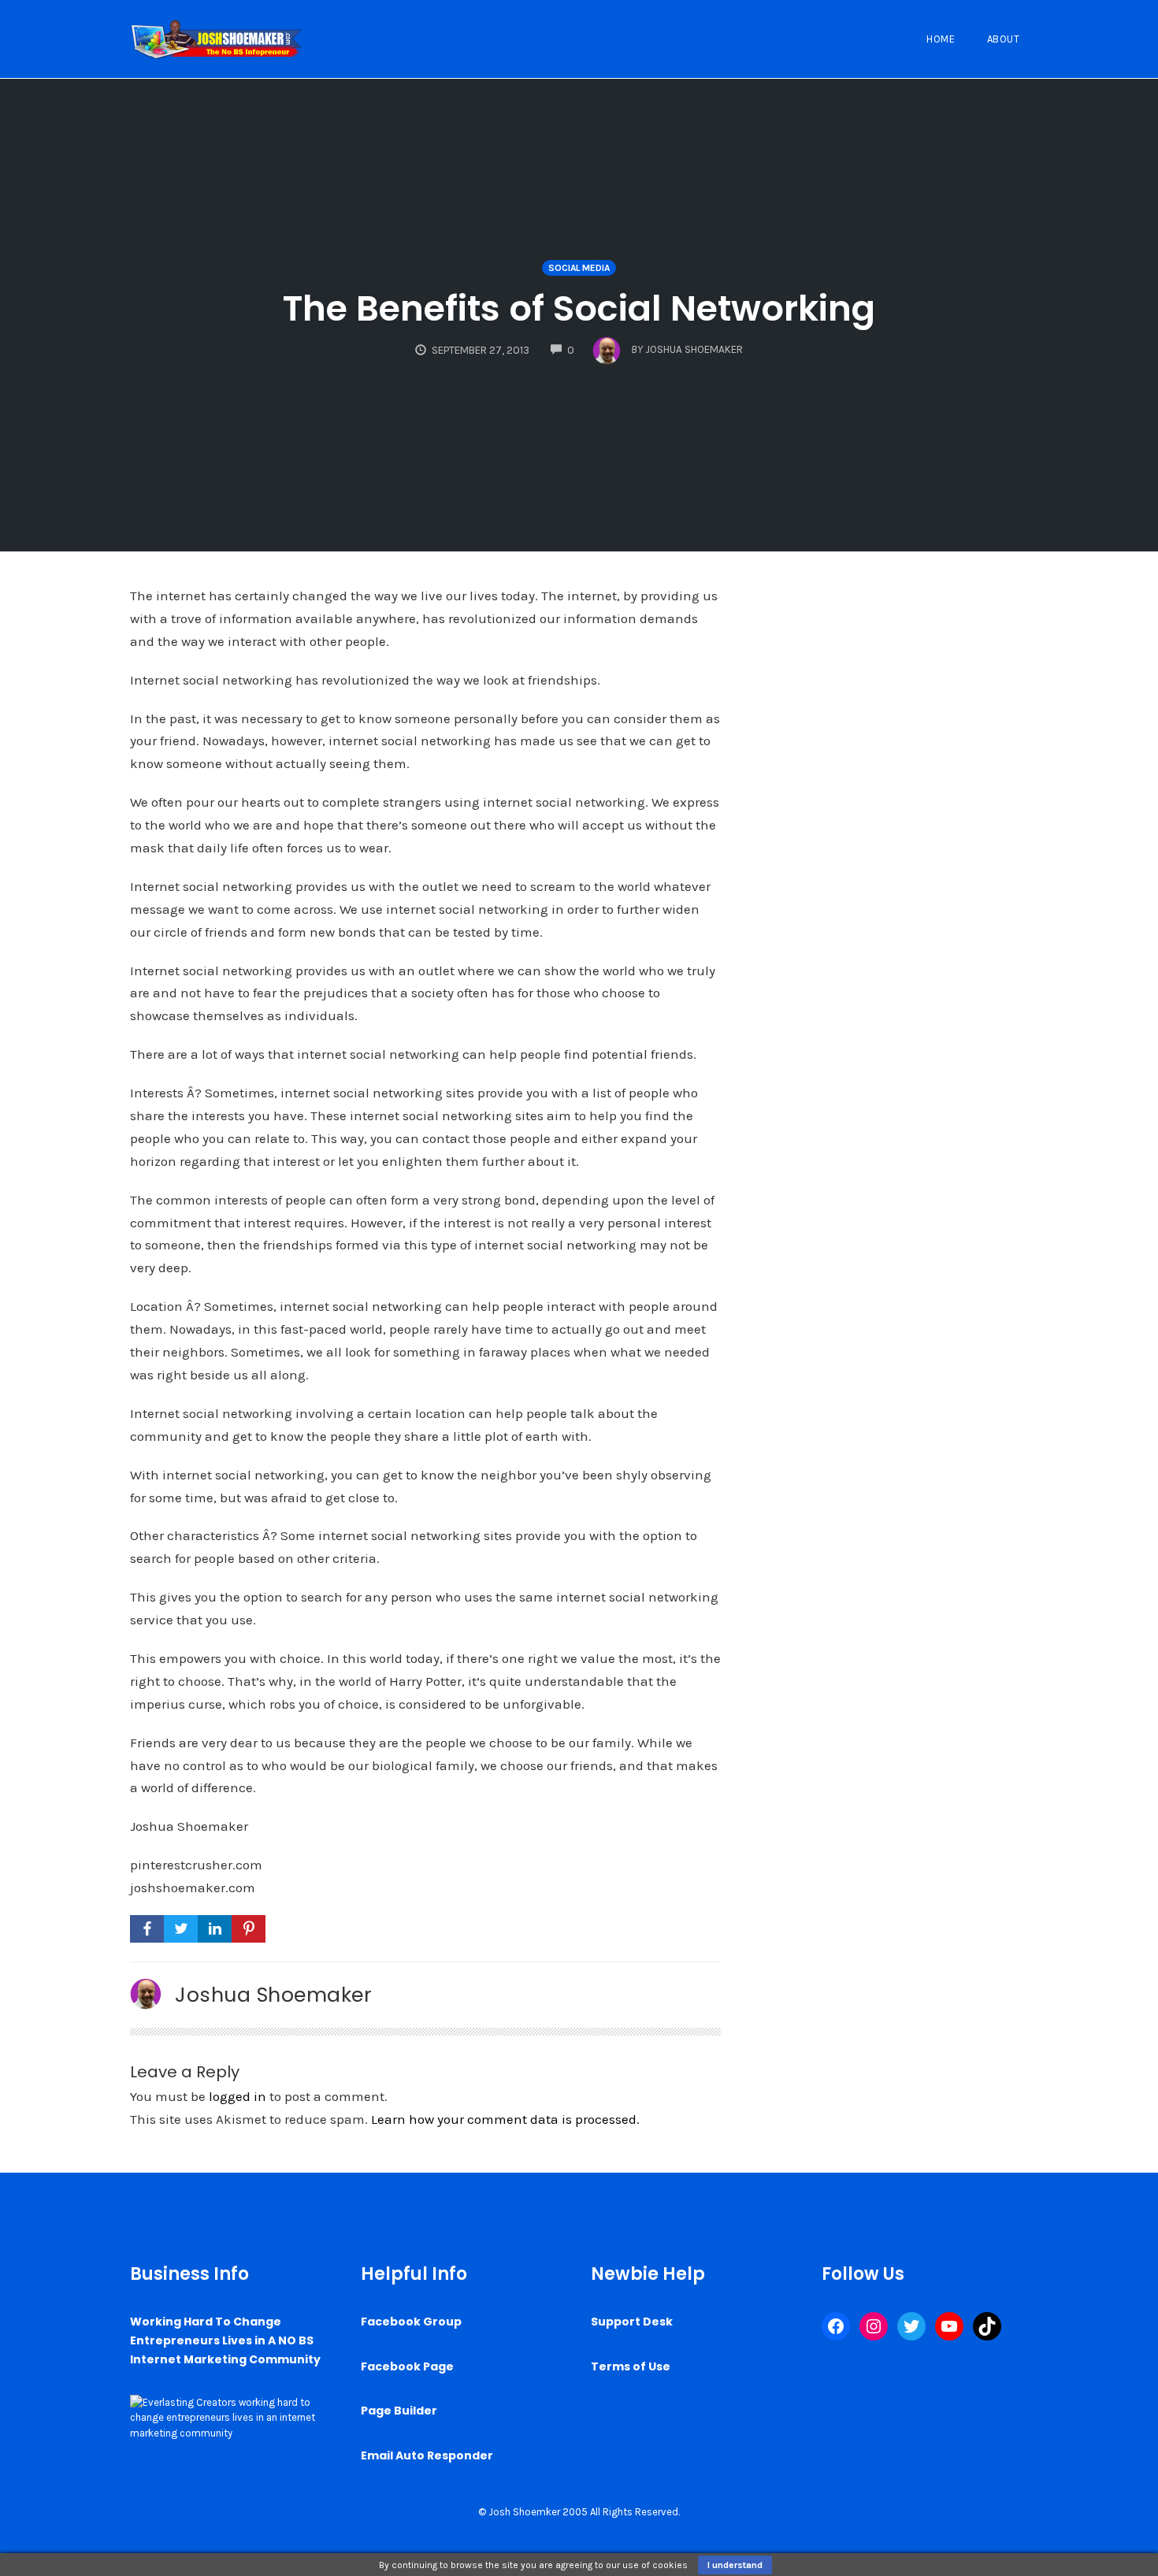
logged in (238, 2096)
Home (941, 39)
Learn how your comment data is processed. (505, 2119)
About (1004, 39)
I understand (735, 2565)
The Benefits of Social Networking (579, 308)
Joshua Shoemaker (273, 1995)
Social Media (579, 268)
